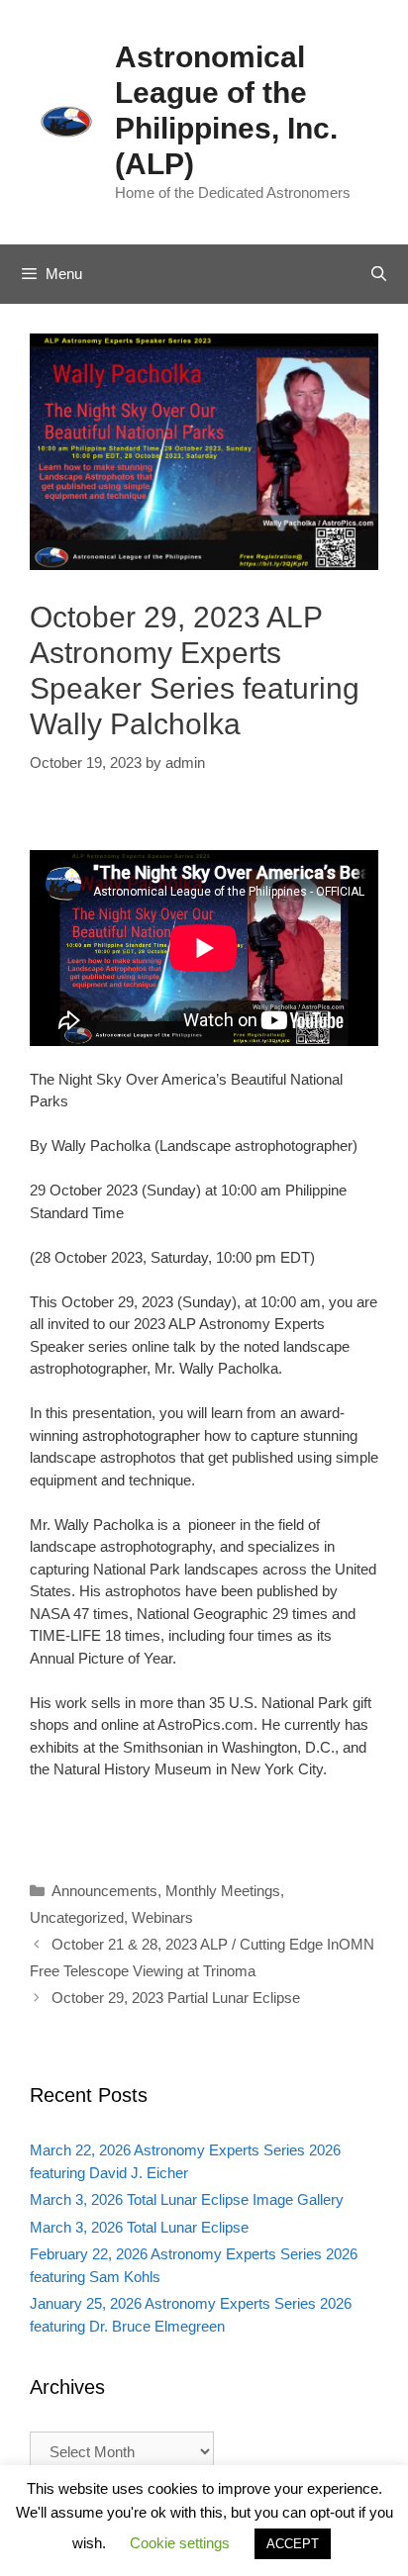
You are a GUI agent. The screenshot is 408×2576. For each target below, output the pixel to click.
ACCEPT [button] (293, 2544)
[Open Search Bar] (379, 274)
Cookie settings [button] (180, 2543)
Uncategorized (77, 1917)
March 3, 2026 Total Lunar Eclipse (139, 2227)
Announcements (104, 1891)
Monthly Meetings (223, 1891)
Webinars (162, 1917)
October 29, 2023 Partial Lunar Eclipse (176, 1998)
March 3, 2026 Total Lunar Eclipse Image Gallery (187, 2199)
